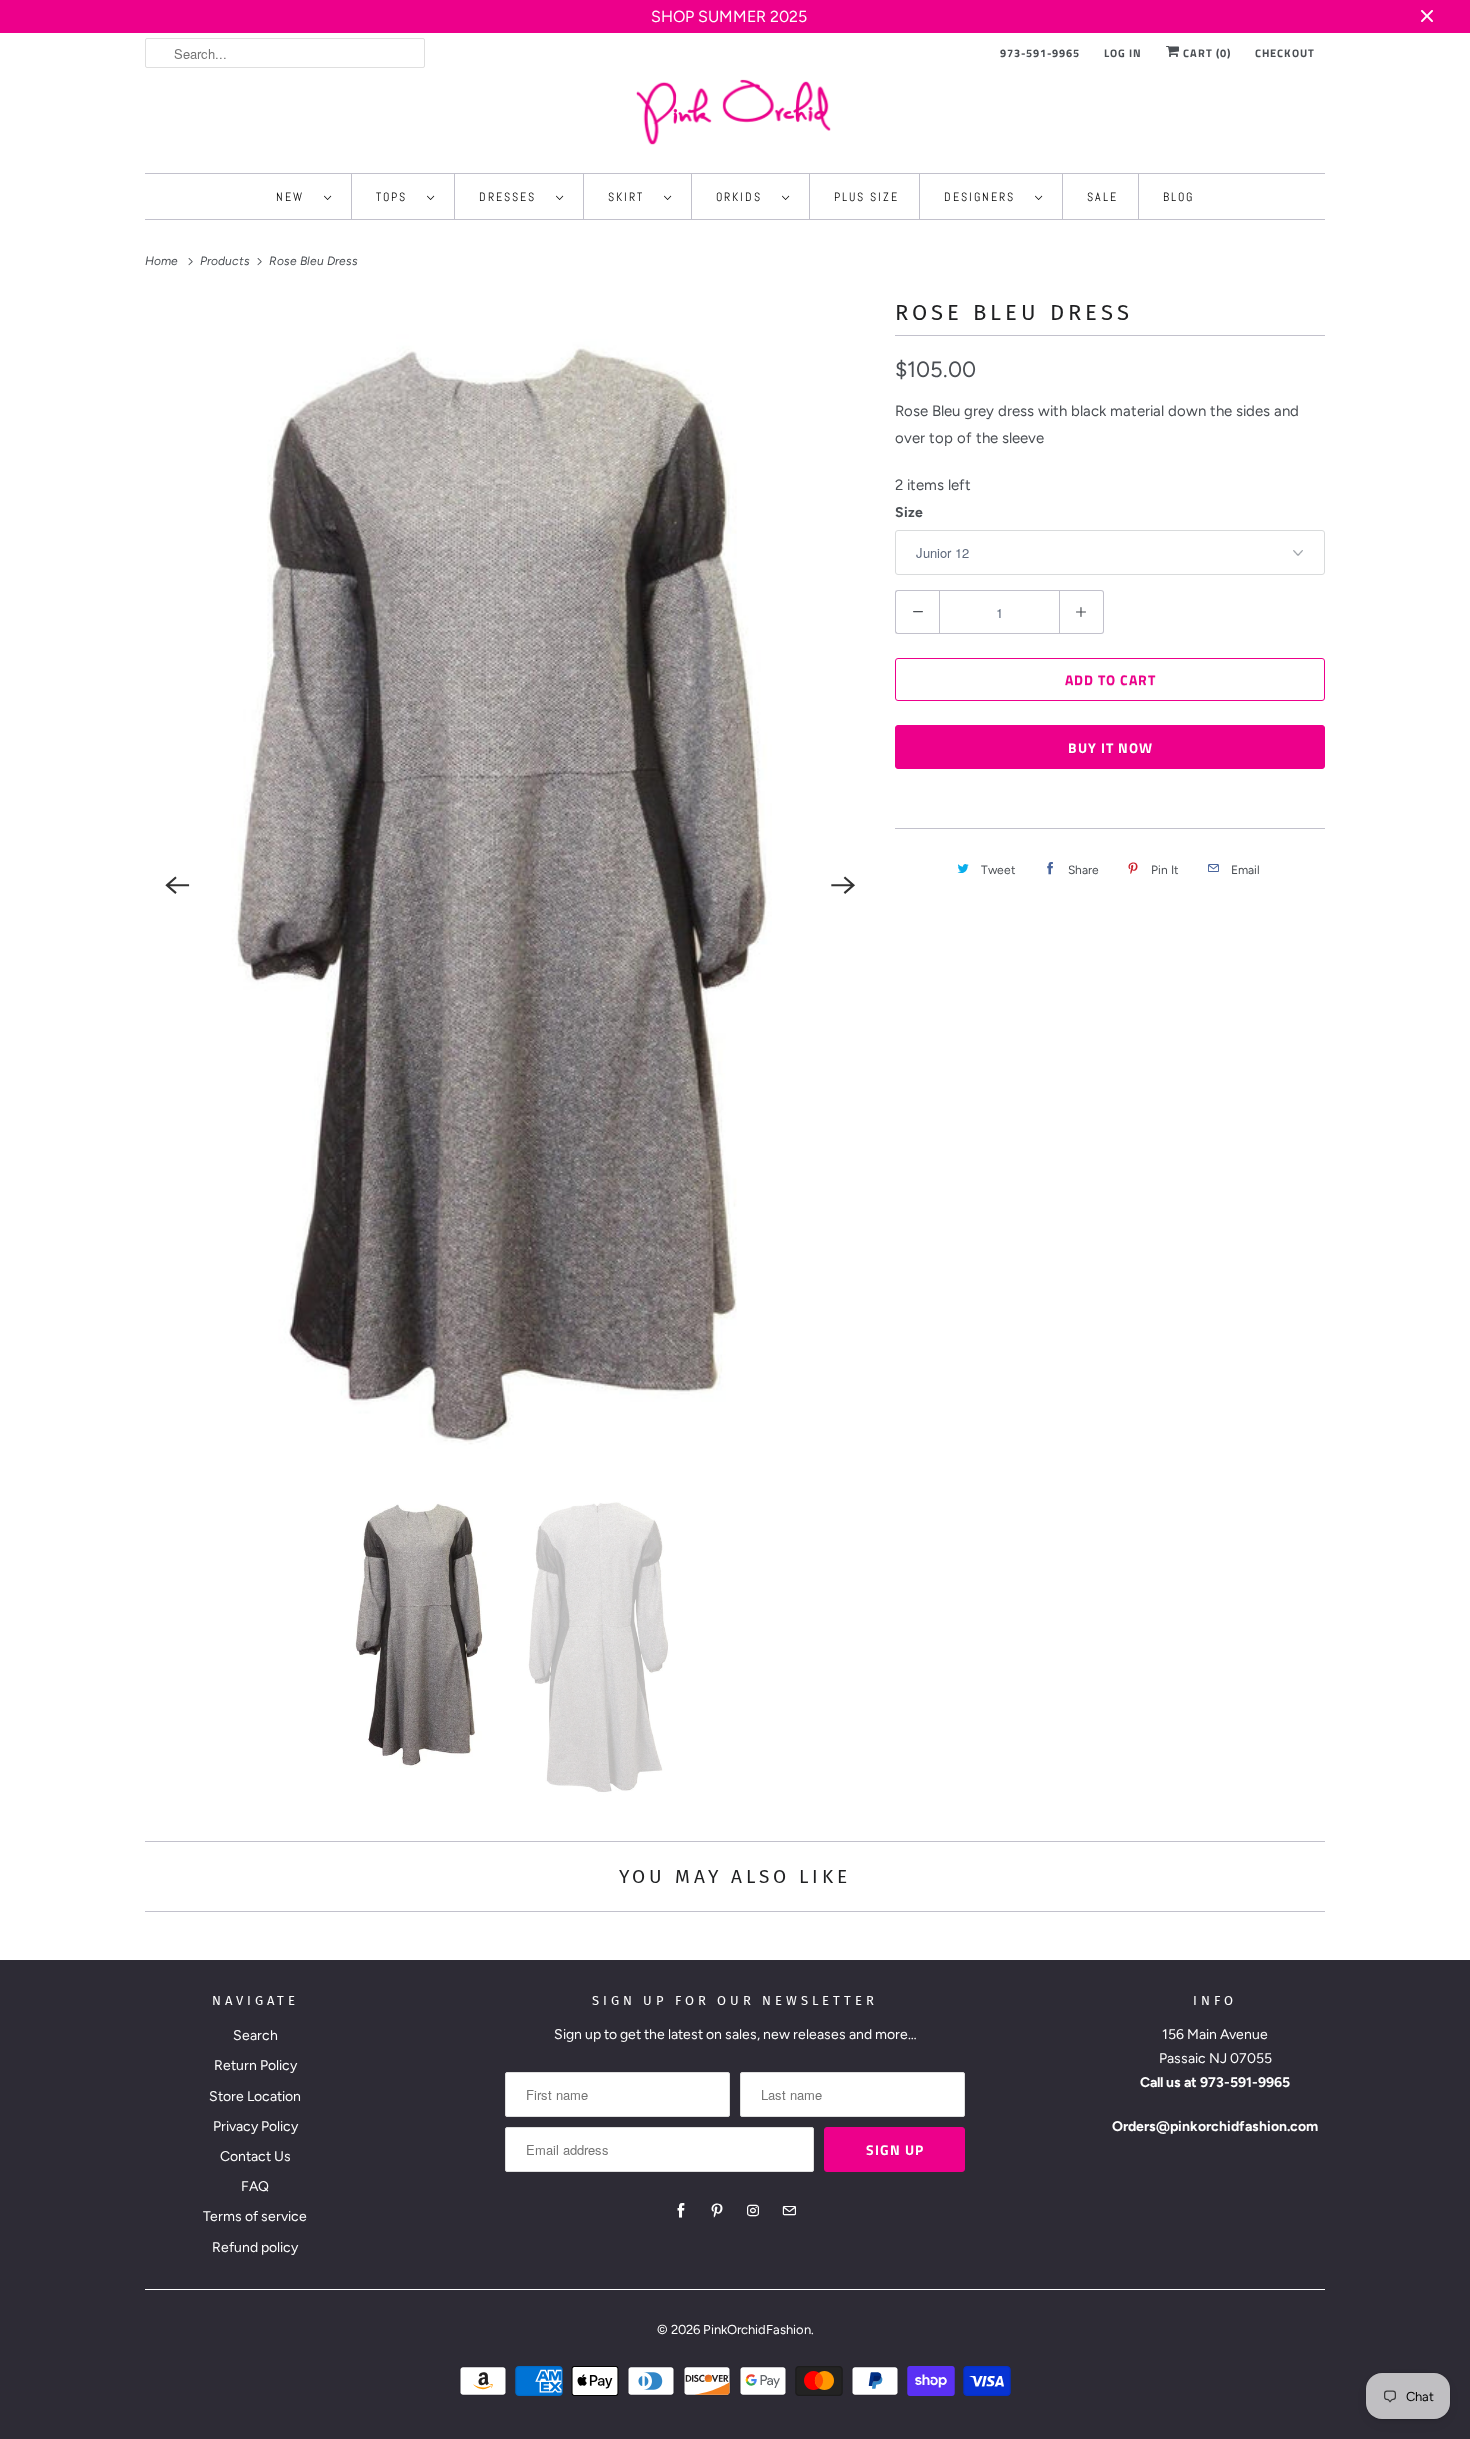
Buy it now (1110, 747)
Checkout (1285, 53)
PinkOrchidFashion (757, 2329)
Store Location (255, 2096)
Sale (1102, 197)
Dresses (512, 197)
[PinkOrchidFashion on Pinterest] (717, 2211)
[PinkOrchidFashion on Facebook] (681, 2211)
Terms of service (255, 2216)
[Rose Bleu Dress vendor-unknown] (510, 885)
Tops (396, 197)
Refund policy (255, 2247)
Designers (984, 197)
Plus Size (866, 197)
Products (226, 261)
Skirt (631, 197)
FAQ (255, 2186)
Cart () (1205, 53)
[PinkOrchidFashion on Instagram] (753, 2211)
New (295, 197)
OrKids (744, 197)
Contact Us (255, 2156)
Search (255, 2035)
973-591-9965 (1040, 53)
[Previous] (177, 885)
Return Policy (255, 2065)
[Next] (843, 885)
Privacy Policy (255, 2126)
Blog (1178, 197)
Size (909, 512)
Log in (1123, 53)
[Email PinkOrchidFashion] (789, 2211)
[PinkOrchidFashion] (735, 111)
